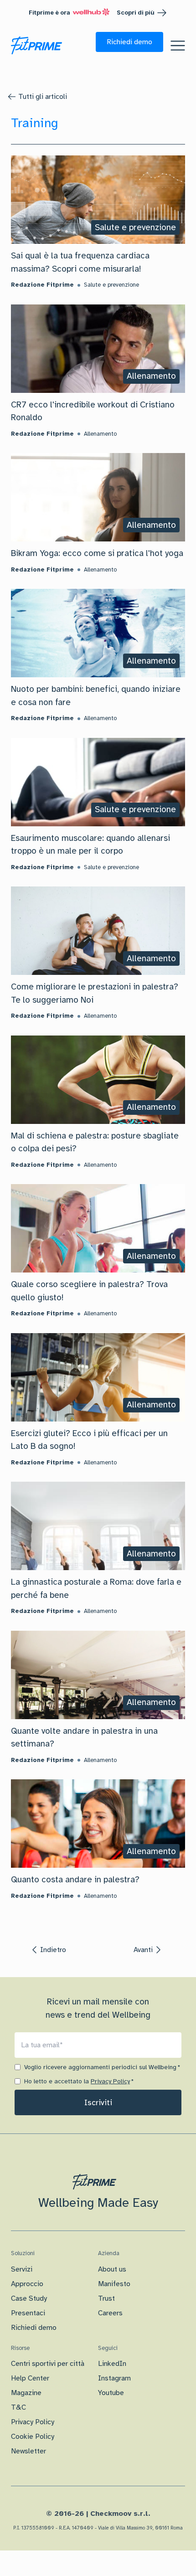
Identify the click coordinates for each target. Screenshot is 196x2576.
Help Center (30, 2378)
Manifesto (114, 2284)
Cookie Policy (33, 2437)
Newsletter (28, 2451)
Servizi (22, 2269)
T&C (18, 2407)
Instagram (114, 2378)
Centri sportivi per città (48, 2364)
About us (112, 2269)
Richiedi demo (34, 2328)
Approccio (27, 2284)
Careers (110, 2313)
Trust (106, 2298)
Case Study (29, 2298)
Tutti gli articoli (43, 97)
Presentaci (28, 2313)
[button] (129, 42)
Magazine (26, 2393)
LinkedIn (112, 2364)
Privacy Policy (110, 2081)
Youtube (111, 2393)
